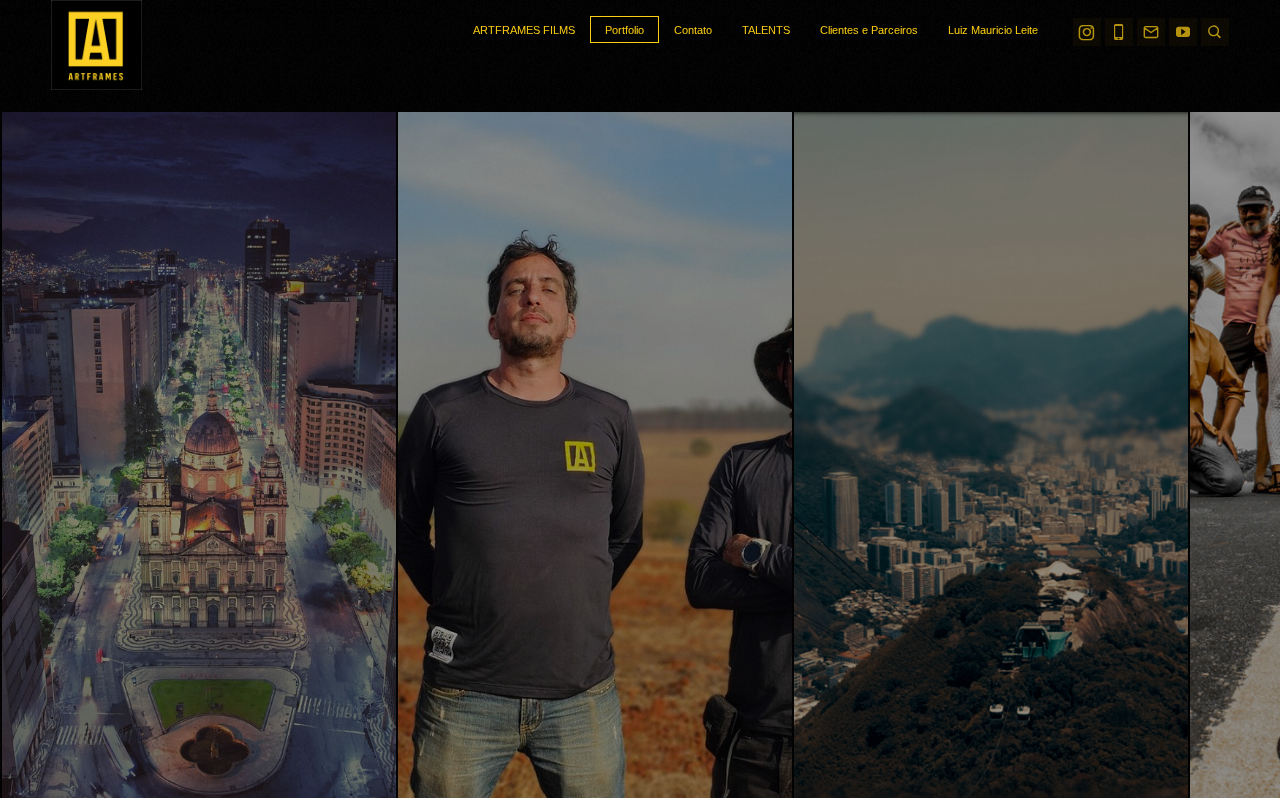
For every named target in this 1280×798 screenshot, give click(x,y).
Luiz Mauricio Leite (993, 30)
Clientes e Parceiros (869, 30)
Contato (693, 30)
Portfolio (624, 30)
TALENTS (766, 30)
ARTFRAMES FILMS (524, 30)
